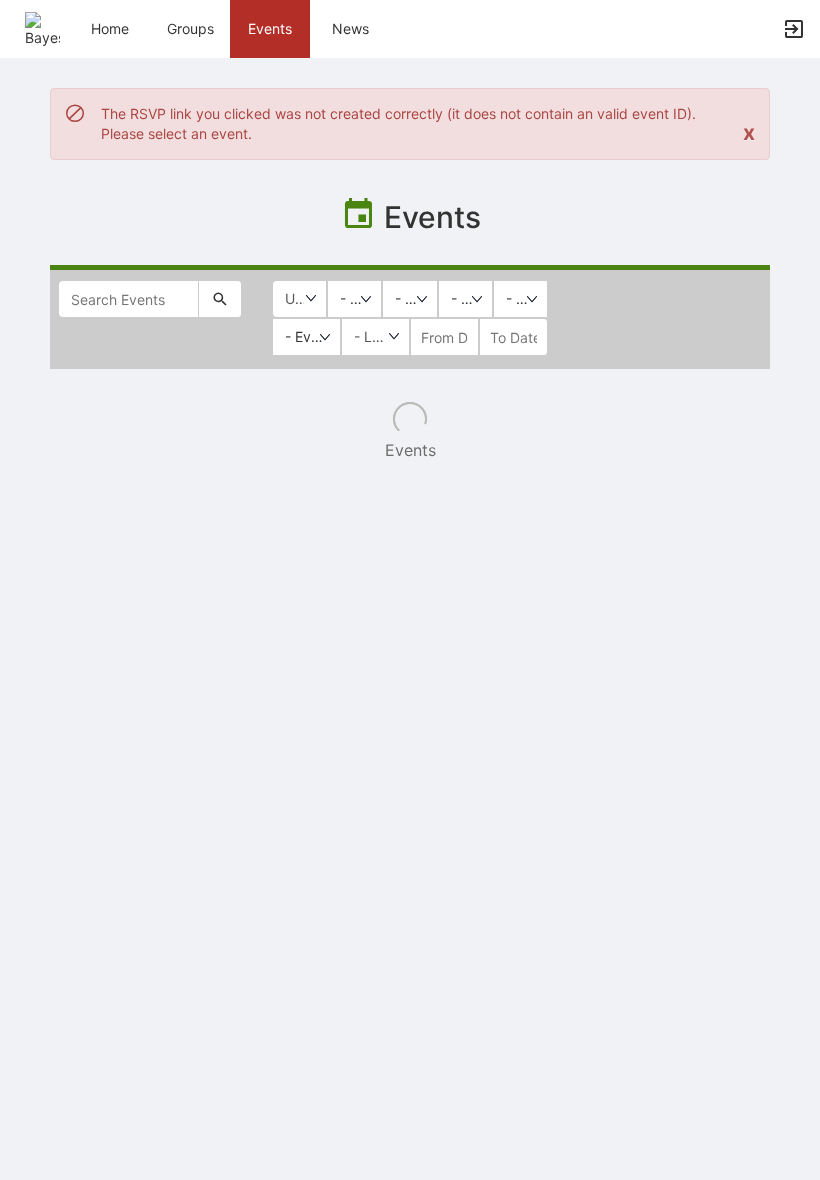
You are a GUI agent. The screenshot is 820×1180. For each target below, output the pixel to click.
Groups (190, 28)
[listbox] (354, 299)
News (350, 28)
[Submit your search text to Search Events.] (220, 299)
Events (270, 28)
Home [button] (110, 28)
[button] (42, 27)
